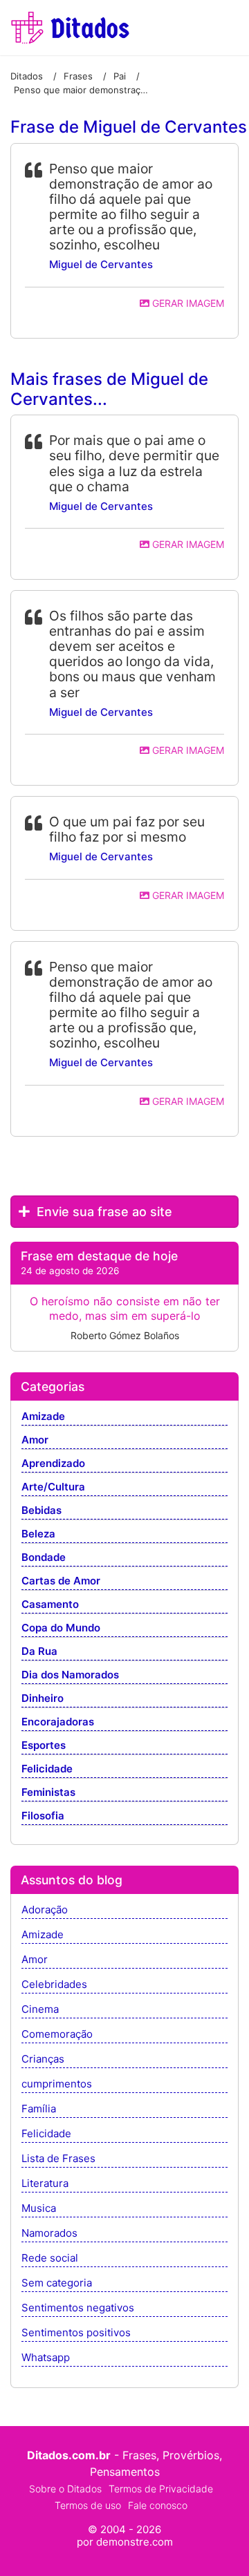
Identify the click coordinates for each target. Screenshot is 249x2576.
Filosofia (43, 1816)
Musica (39, 2209)
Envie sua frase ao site (103, 1212)
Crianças (43, 2059)
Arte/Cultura (53, 1487)
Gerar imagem (187, 303)
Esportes (44, 1746)
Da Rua (39, 1652)
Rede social (50, 2258)
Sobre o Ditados (65, 2489)
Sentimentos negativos (78, 2308)
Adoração (45, 1910)
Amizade (43, 1417)
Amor (35, 1440)
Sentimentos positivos (76, 2333)
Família (39, 2109)
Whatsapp (46, 2358)
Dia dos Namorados (70, 1675)
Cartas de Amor (61, 1581)
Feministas (48, 1793)
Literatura (45, 2184)
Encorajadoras (58, 1722)
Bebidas (41, 1511)
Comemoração (57, 2035)
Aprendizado (53, 1464)
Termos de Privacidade (161, 2489)
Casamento (50, 1605)
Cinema (40, 2010)
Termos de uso (88, 2505)
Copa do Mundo (61, 1628)
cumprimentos (57, 2084)
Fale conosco (158, 2505)
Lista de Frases (58, 2159)
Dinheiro (43, 1699)
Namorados (49, 2234)
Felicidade (47, 1769)
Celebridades (54, 1985)
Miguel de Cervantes (101, 264)
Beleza (38, 1534)
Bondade (44, 1558)
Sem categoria (57, 2283)
